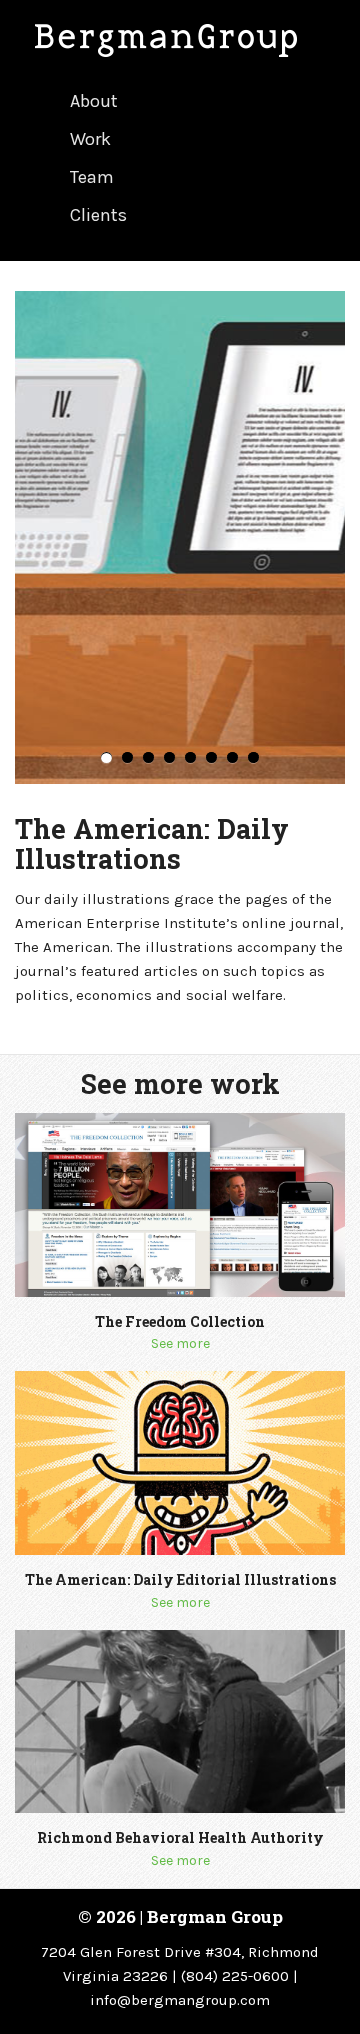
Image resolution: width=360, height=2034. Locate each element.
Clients (98, 215)
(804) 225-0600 (235, 1976)
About (94, 101)
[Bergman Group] (180, 41)
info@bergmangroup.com (180, 2000)
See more (180, 1343)
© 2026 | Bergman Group (180, 1916)
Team (92, 177)
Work (90, 139)
